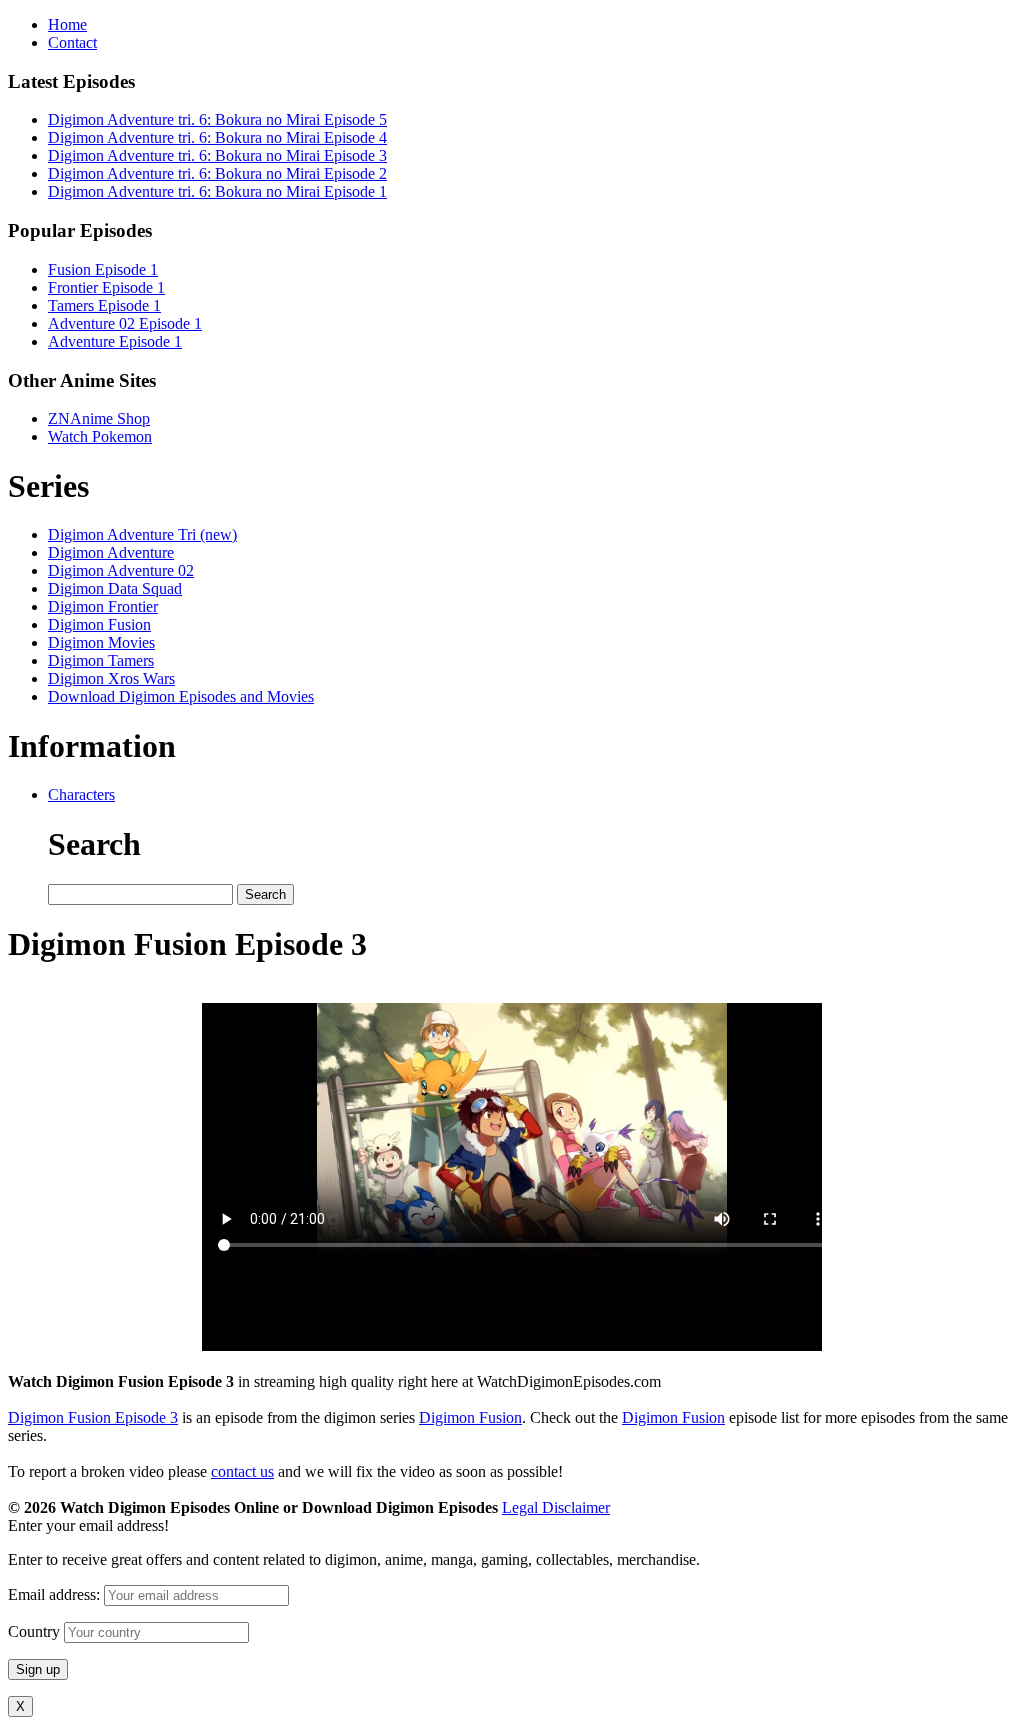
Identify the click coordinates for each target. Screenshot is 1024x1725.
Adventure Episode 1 (115, 341)
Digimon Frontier (103, 606)
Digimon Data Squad (115, 588)
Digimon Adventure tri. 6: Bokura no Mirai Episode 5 (217, 119)
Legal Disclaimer (556, 1507)
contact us (242, 1471)
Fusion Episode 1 (103, 269)
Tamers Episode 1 (104, 305)
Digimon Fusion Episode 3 (93, 1417)
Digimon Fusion (99, 624)
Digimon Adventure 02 (121, 570)
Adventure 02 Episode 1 (125, 323)
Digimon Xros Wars (111, 678)
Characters (81, 794)
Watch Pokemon (100, 436)
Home (67, 24)
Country (34, 1631)
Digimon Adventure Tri (142, 534)
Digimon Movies (101, 642)
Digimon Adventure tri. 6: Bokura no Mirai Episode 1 (217, 191)
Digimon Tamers (101, 660)
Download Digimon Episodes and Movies (181, 696)
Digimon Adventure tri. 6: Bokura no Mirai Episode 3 (217, 155)
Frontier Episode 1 (106, 287)
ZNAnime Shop (99, 418)
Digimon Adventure (111, 552)
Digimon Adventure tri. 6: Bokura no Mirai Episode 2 (217, 173)
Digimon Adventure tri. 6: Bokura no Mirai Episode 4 (217, 137)
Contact (72, 42)
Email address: (56, 1594)
